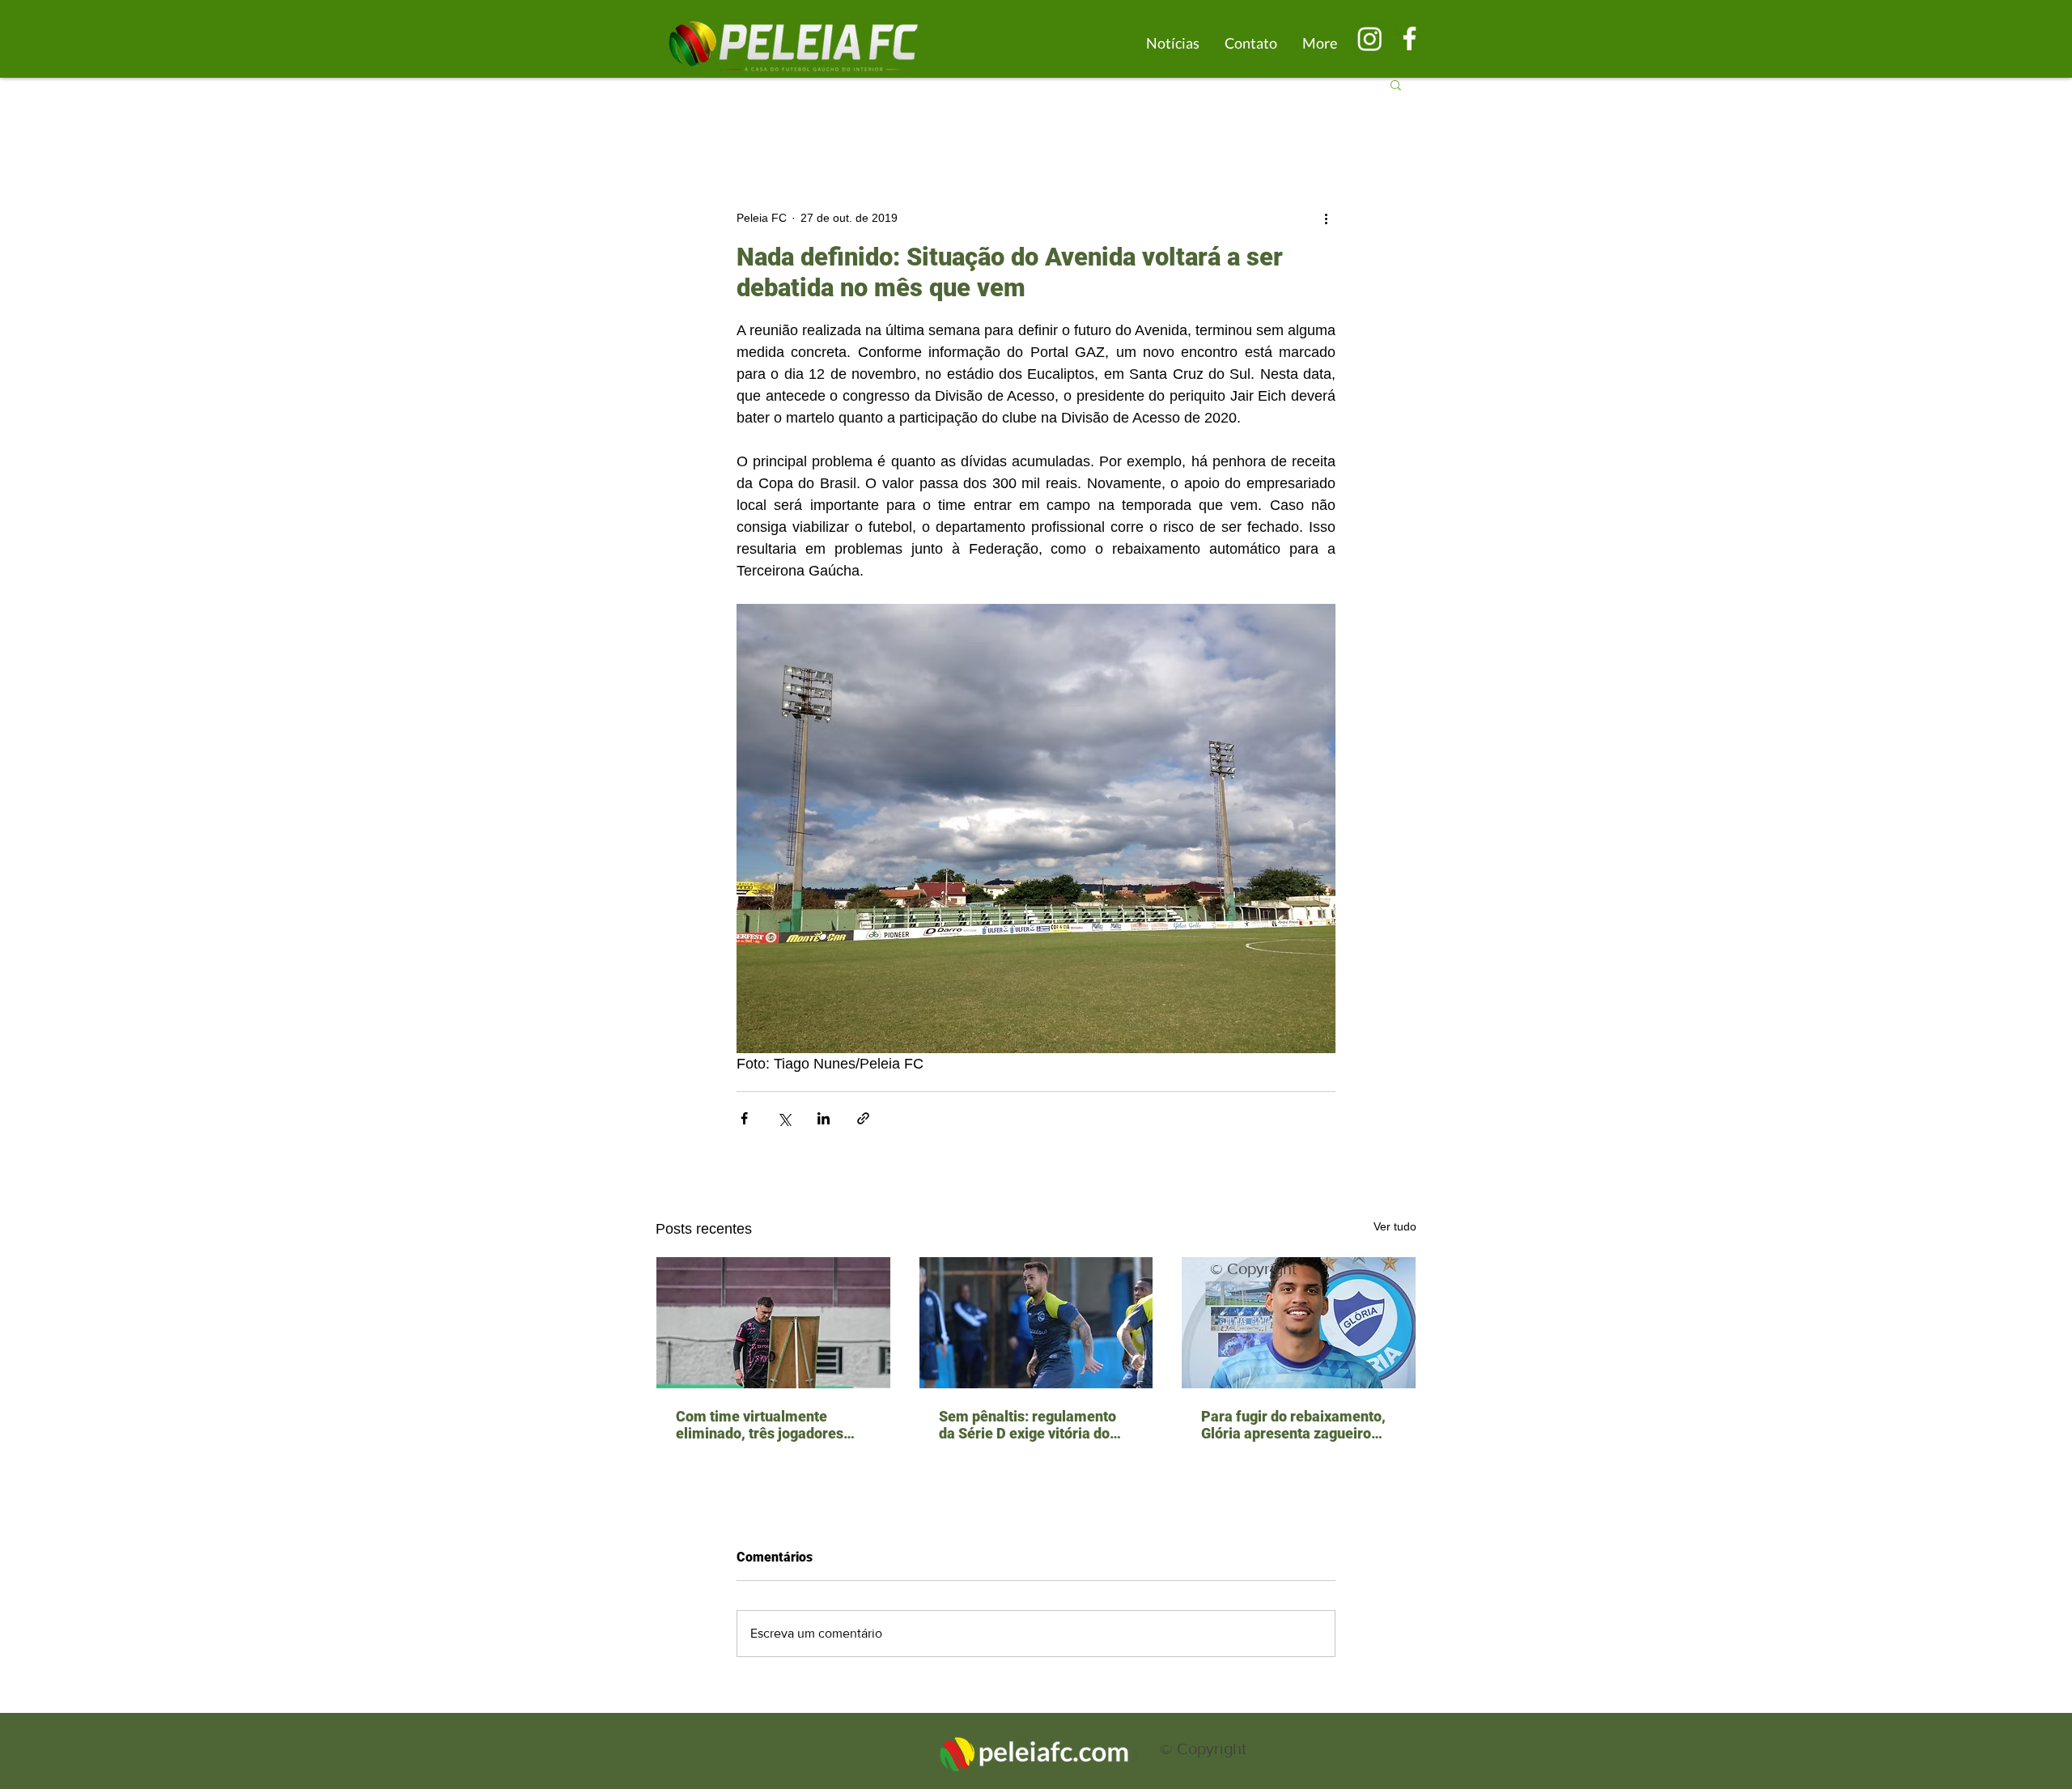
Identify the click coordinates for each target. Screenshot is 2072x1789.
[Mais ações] (1326, 218)
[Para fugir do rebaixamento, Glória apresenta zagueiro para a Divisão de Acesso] (1299, 1323)
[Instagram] (1370, 38)
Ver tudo (1395, 1226)
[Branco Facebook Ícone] (1410, 38)
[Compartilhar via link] (863, 1118)
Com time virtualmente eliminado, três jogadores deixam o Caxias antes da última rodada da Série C (760, 1425)
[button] (1396, 84)
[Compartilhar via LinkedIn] (824, 1118)
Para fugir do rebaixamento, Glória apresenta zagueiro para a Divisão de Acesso (1293, 1425)
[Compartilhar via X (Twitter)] (784, 1118)
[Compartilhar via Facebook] (744, 1118)
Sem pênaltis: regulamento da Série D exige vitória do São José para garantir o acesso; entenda (1028, 1425)
